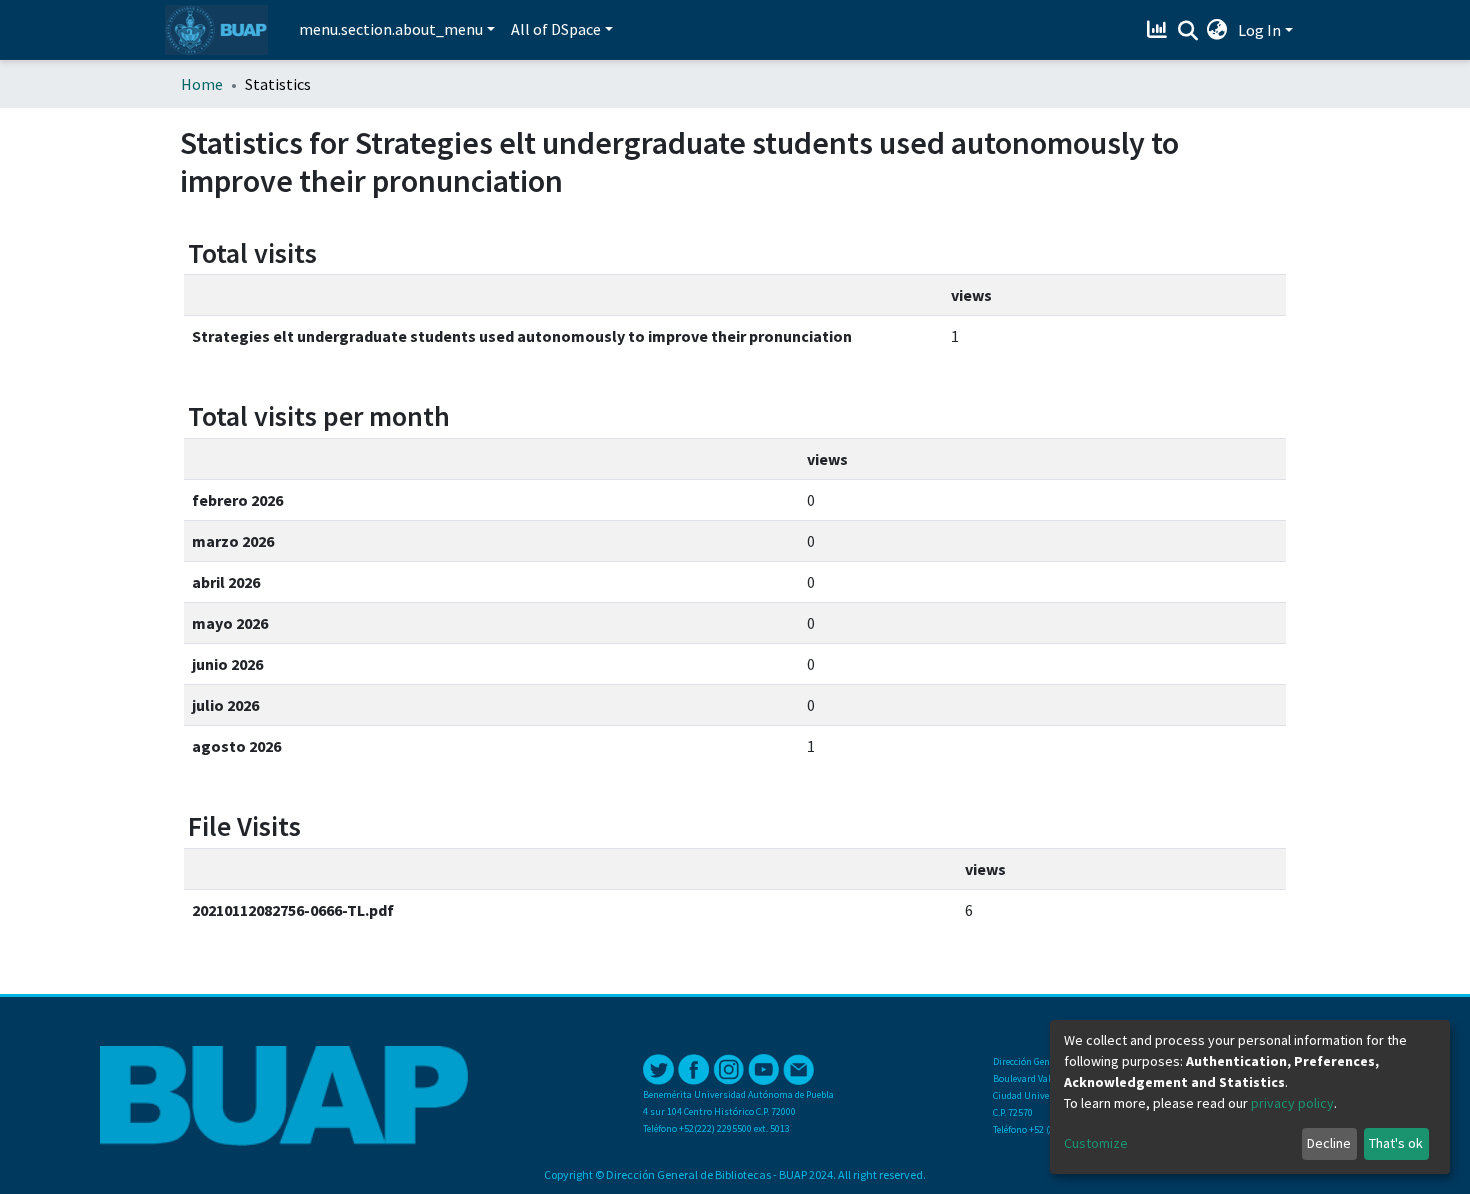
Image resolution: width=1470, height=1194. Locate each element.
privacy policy (1292, 1103)
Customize (1096, 1143)
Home (202, 84)
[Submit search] (1187, 31)
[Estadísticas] (1159, 30)
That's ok (1396, 1143)
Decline (1329, 1143)
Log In (1259, 30)
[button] (1217, 30)
